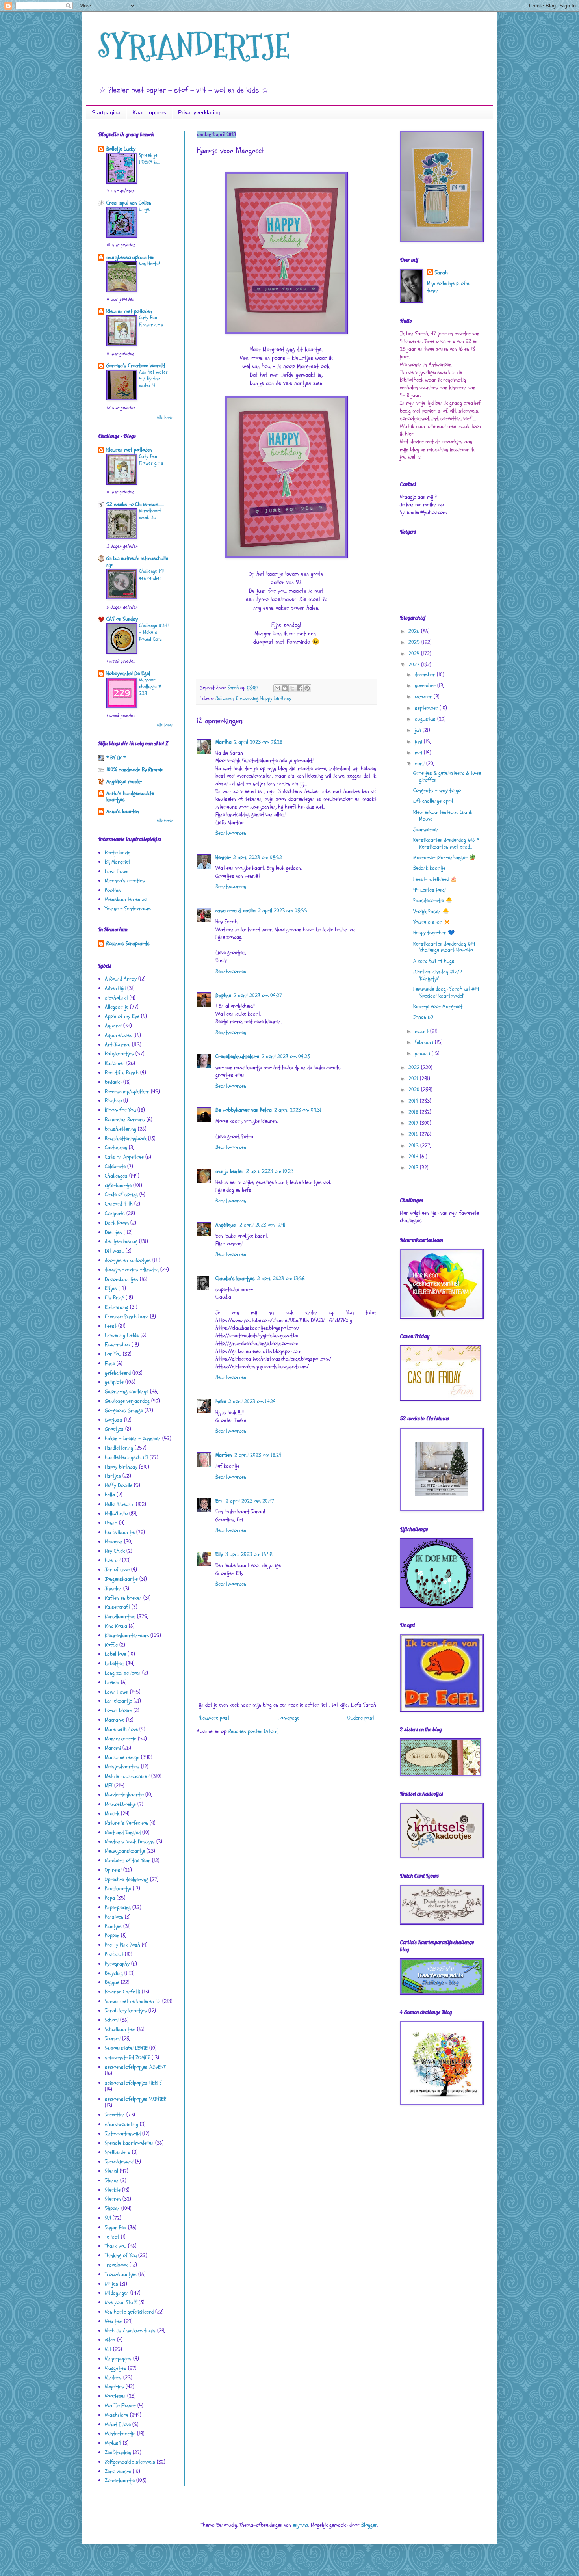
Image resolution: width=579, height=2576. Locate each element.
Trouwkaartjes (121, 2274)
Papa (110, 1898)
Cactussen (116, 1147)
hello (110, 1495)
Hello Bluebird (120, 1504)
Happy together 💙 (434, 933)
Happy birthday (276, 698)
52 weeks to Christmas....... (135, 504)
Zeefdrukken (118, 2452)
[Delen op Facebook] (300, 688)
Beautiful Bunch (122, 1073)
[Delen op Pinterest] (307, 688)
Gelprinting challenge (127, 1391)
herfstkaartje (120, 1532)
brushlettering (121, 1129)
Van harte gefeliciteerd (129, 2312)
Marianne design (122, 1757)
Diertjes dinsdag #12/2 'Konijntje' (438, 975)
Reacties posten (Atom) (254, 1731)
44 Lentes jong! (430, 890)
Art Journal (118, 1045)
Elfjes (111, 1288)
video (110, 2340)
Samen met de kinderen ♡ (133, 2001)
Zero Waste (118, 2471)
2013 (414, 1168)
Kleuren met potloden (129, 311)
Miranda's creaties (125, 881)
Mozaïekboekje (120, 1804)
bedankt (113, 1082)
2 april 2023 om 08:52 (258, 857)
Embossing (247, 698)
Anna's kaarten (123, 811)
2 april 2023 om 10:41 (263, 1225)
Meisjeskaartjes (122, 1767)
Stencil (111, 2171)
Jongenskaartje (121, 1579)
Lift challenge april (433, 801)
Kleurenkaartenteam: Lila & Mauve (443, 815)
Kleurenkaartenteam (127, 1635)
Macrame (115, 1720)
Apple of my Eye (122, 1016)
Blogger (369, 2525)
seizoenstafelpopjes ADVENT (135, 2067)
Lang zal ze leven (123, 1673)
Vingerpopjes (118, 2359)
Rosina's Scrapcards (128, 943)
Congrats (115, 1213)
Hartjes (113, 1476)
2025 (415, 642)
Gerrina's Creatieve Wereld (136, 366)
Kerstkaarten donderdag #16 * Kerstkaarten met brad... (446, 843)
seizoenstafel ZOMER (127, 2058)
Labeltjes (115, 1663)
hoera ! (113, 1560)
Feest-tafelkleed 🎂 (435, 879)
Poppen (112, 1935)
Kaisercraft (117, 1607)
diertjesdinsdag (121, 1241)
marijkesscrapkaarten (130, 257)
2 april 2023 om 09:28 (286, 1056)
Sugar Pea (116, 2227)
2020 (415, 1090)
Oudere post (361, 1718)
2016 (414, 1134)
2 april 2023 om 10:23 (270, 1171)
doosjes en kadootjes (128, 1260)
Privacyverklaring (199, 112)
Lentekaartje (118, 1701)
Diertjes (113, 1232)
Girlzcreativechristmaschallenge (137, 561)
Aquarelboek (118, 1035)
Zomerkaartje (120, 2480)
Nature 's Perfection (126, 1823)
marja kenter (230, 1171)
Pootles (113, 890)
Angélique (226, 1225)
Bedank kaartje (429, 868)
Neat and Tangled (123, 1832)
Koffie (111, 1645)
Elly (219, 1554)
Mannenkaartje (121, 1739)
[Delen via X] (292, 688)
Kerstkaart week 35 (150, 514)
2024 (415, 654)
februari (425, 1042)
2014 (414, 1157)
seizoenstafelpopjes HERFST (134, 2083)
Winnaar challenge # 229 (150, 687)
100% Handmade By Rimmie (135, 770)
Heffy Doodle (119, 1485)
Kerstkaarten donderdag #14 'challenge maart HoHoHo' (444, 947)
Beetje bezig (118, 853)
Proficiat (114, 1954)
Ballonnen (225, 698)
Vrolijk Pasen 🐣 (431, 911)
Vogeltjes (114, 2387)
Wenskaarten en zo (126, 899)
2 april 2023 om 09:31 (298, 1110)
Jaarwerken (426, 829)
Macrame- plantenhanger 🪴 (444, 857)
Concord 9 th (119, 1204)
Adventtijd (115, 988)
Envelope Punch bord (127, 1317)
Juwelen (113, 1589)
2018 (414, 1112)
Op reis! (113, 1870)
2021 (414, 1079)
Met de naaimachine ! (127, 1776)
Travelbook (116, 2265)
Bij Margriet (118, 862)
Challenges (116, 1176)
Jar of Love (117, 1570)
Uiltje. (145, 209)
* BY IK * (116, 758)
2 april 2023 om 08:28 (258, 742)
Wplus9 (113, 2443)
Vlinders (113, 2378)
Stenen (112, 2180)
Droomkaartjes (122, 1279)
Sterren (113, 2199)
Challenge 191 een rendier (152, 574)
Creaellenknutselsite (237, 1056)
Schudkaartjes (120, 2029)
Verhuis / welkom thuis (130, 2331)
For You (113, 1354)
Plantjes (113, 1926)
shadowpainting (122, 2124)
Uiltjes (111, 2284)
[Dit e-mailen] (277, 688)
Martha (224, 742)
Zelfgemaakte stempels (130, 2462)
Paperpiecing (118, 1907)
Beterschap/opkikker (127, 1092)
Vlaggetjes (116, 2368)
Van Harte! (149, 264)
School (112, 2020)
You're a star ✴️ (432, 922)
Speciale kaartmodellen (129, 2143)
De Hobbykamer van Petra (244, 1110)
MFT (109, 1786)
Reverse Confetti (122, 1992)
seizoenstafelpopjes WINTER (135, 2099)
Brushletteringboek (126, 1138)
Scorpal (113, 2039)
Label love (115, 1654)
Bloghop (113, 1101)
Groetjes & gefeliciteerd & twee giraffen (447, 776)
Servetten (115, 2115)
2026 (415, 631)
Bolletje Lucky (121, 149)
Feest (111, 1326)
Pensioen (114, 1917)
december (426, 675)
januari (423, 1053)
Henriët (223, 857)
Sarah (441, 273)
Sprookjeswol (119, 2162)
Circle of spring (121, 1194)
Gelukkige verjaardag (127, 1401)
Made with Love (121, 1729)
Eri (219, 1501)
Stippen (112, 2208)
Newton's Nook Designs (130, 1842)
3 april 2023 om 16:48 (249, 1554)
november (426, 686)
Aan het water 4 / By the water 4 (153, 379)
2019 (414, 1101)
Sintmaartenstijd (123, 2134)
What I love (118, 2424)
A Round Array (121, 979)
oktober (424, 697)
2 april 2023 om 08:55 (283, 911)
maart (422, 1031)
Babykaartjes (119, 1054)
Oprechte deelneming (127, 1879)
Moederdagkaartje (124, 1795)
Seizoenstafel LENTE (126, 2048)
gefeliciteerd (118, 1373)
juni (419, 742)
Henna (111, 1523)
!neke (221, 1401)
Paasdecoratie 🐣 (433, 900)
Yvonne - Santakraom (128, 909)
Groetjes (114, 1429)
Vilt (108, 2349)
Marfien (224, 1455)
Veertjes (114, 2321)
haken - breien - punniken (133, 1438)
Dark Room (117, 1223)
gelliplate (114, 1382)
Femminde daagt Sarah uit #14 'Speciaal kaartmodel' (446, 992)
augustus (426, 719)
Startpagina (106, 112)
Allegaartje (117, 1007)
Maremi (113, 1748)
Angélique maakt (124, 781)
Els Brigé (114, 1298)
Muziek (112, 1814)
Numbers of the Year (128, 1860)
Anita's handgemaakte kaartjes (130, 796)
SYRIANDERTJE (194, 46)
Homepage (289, 1718)
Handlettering (119, 1448)
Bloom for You (120, 1110)
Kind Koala (116, 1626)
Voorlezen (115, 2396)
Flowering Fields (122, 1335)
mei (419, 753)
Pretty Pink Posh (122, 1945)
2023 (415, 665)
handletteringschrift (126, 1457)
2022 (415, 1067)
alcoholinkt (116, 998)
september (427, 708)
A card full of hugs (434, 961)
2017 (414, 1123)
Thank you (116, 2246)
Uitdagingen (117, 2293)
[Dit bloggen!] (285, 688)
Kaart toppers (149, 112)
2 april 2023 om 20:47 (250, 1501)
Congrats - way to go (437, 790)
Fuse (110, 1363)
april (420, 764)
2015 (414, 1146)
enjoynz (301, 2525)
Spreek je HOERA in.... (150, 159)
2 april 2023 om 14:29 (252, 1401)
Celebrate (115, 1166)
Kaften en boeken (123, 1598)
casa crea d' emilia (236, 911)
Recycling (114, 1973)
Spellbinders (118, 2152)
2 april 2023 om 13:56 (281, 1278)
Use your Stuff (121, 2302)
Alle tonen (165, 417)
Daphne (223, 995)
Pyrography (117, 1964)
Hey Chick (115, 1551)
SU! (108, 2218)
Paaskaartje (118, 1888)
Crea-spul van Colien (129, 203)
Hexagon (114, 1542)
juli (419, 730)
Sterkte (113, 2190)
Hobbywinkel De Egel (128, 673)
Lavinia (112, 1682)
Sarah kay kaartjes (126, 2011)
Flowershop (117, 1345)
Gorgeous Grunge (124, 1410)
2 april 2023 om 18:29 (258, 1455)
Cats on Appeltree (124, 1157)
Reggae (112, 1982)
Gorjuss (114, 1420)
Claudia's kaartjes (235, 1278)
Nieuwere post (214, 1718)
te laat (112, 2237)
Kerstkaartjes (120, 1617)
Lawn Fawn (117, 871)
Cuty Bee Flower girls (151, 321)
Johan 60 (423, 1017)
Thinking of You (121, 2255)
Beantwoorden (231, 833)
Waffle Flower (120, 2406)
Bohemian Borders (125, 1120)
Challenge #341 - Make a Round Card (154, 632)
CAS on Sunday (122, 619)
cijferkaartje (118, 1185)
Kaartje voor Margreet (438, 1006)
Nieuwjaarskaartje (125, 1851)
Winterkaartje (120, 2434)
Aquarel (113, 1026)
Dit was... (114, 1251)
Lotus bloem (118, 1710)
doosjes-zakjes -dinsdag (132, 1270)
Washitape (117, 2415)
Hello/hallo (116, 1514)
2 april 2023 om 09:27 (258, 995)
